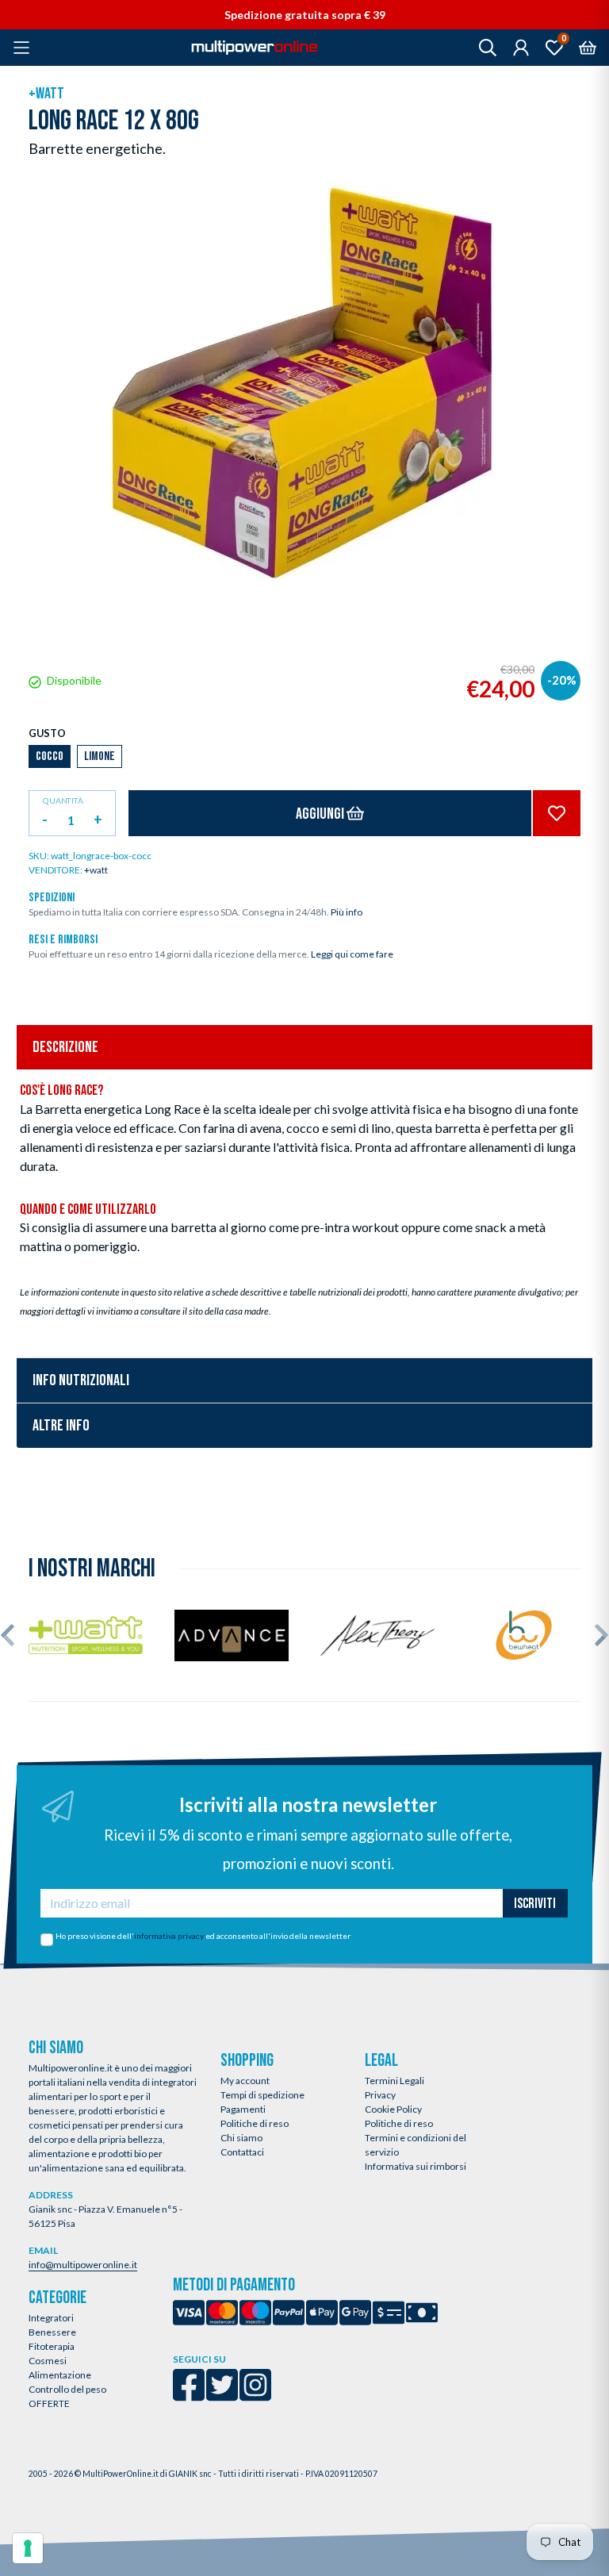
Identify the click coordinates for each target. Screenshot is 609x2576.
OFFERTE (49, 2403)
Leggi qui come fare (352, 954)
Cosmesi (48, 2361)
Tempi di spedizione (262, 2095)
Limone (100, 756)
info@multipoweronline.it (83, 2265)
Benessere (52, 2332)
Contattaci (242, 2152)
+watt (46, 94)
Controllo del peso (67, 2389)
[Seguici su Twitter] (222, 2396)
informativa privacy (169, 1936)
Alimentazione (60, 2375)
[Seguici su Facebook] (189, 2396)
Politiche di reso (255, 2123)
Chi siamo (241, 2138)
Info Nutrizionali (81, 1380)
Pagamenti (243, 2109)
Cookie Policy (393, 2109)
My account (245, 2081)
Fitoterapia (52, 2346)
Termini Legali (395, 2081)
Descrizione (65, 1047)
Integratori (51, 2318)
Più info (347, 912)
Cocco (50, 756)
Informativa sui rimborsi (416, 2166)
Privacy (380, 2095)
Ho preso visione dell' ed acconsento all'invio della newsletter (203, 1936)
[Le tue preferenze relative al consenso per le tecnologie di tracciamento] (28, 2548)
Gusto (47, 733)
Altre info (61, 1426)
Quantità (63, 801)
